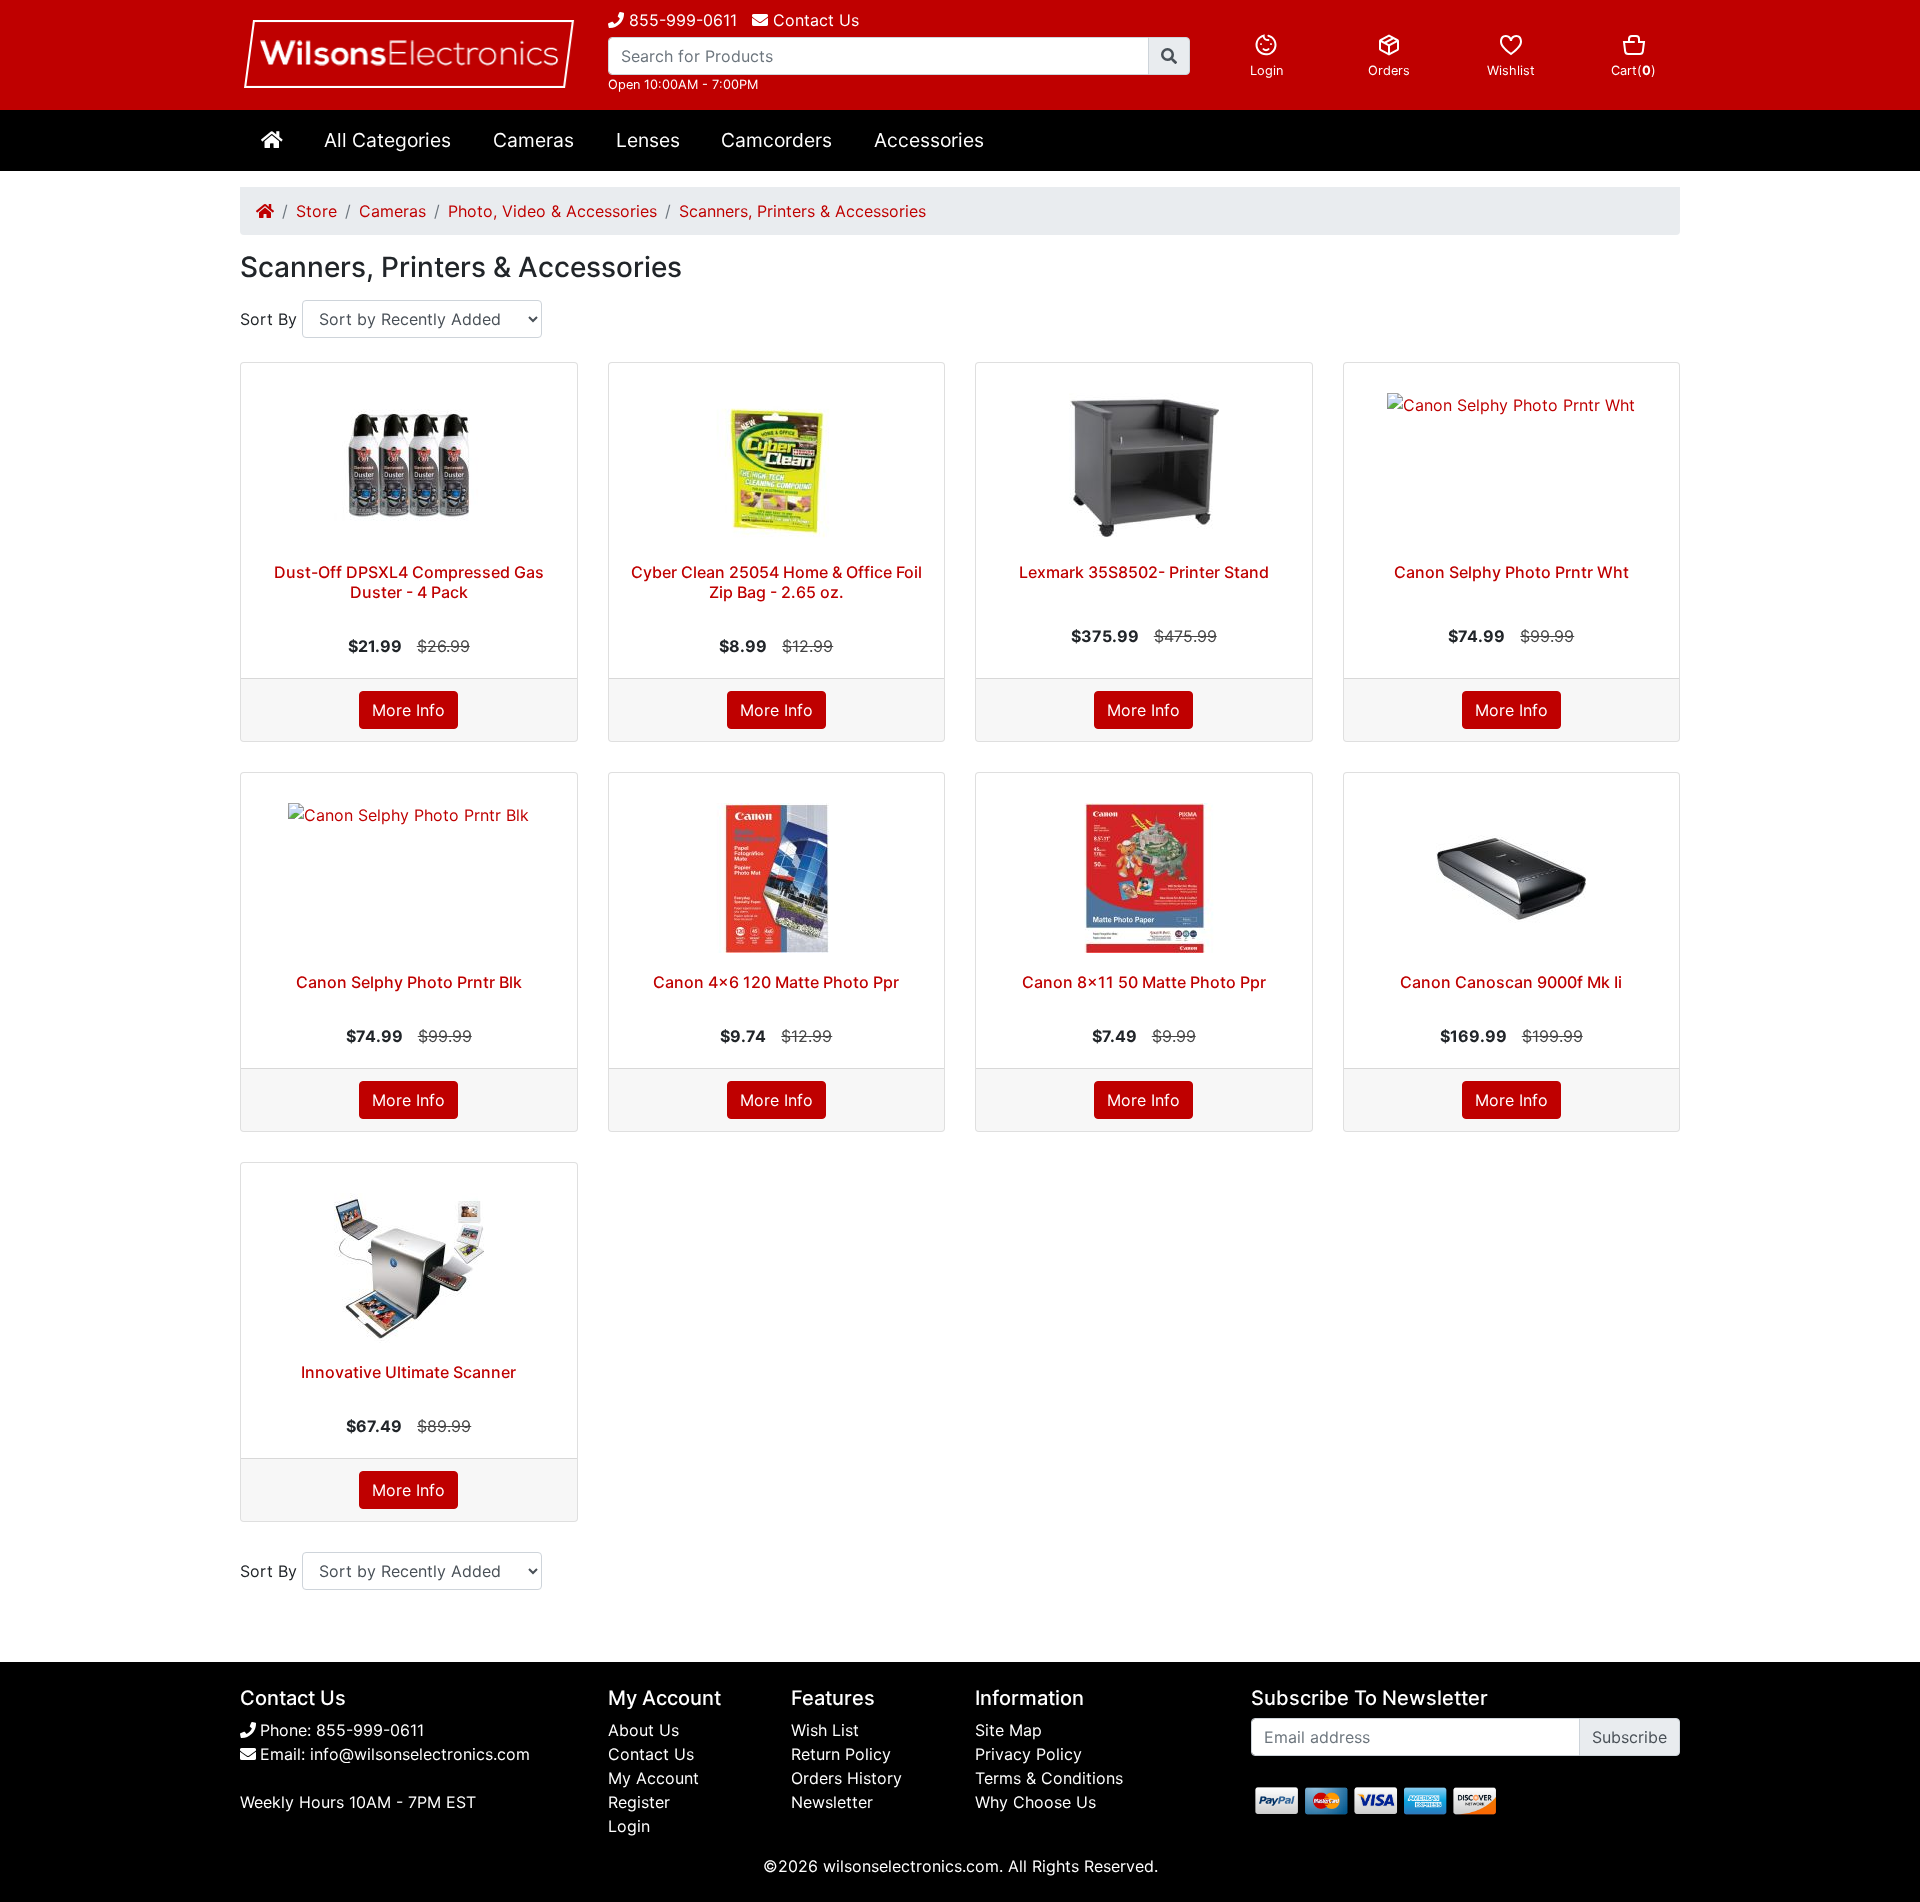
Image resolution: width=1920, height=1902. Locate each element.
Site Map (1008, 1730)
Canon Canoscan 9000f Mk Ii (1511, 982)
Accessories (929, 140)
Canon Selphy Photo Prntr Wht (1511, 572)
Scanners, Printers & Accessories (802, 211)
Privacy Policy (1028, 1754)
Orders (1389, 70)
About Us (643, 1730)
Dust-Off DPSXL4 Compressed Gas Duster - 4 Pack (409, 581)
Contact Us (651, 1754)
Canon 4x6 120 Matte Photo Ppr (776, 982)
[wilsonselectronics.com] (409, 54)
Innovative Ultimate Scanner (408, 1372)
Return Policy (841, 1754)
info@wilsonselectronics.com (420, 1754)
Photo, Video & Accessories (552, 211)
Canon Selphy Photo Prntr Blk (409, 982)
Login (1266, 70)
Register (639, 1802)
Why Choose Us (1035, 1802)
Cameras (533, 140)
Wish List (825, 1730)
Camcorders (776, 140)
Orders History (846, 1778)
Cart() (1633, 70)
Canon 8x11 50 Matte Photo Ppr (1144, 982)
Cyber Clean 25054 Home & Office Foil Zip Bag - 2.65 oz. (776, 581)
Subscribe (1629, 1737)
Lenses (648, 140)
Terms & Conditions (1049, 1778)
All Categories (387, 140)
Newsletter (832, 1802)
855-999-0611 (680, 20)
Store (316, 211)
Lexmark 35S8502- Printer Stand (1144, 572)
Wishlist (1511, 70)
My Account (653, 1778)
